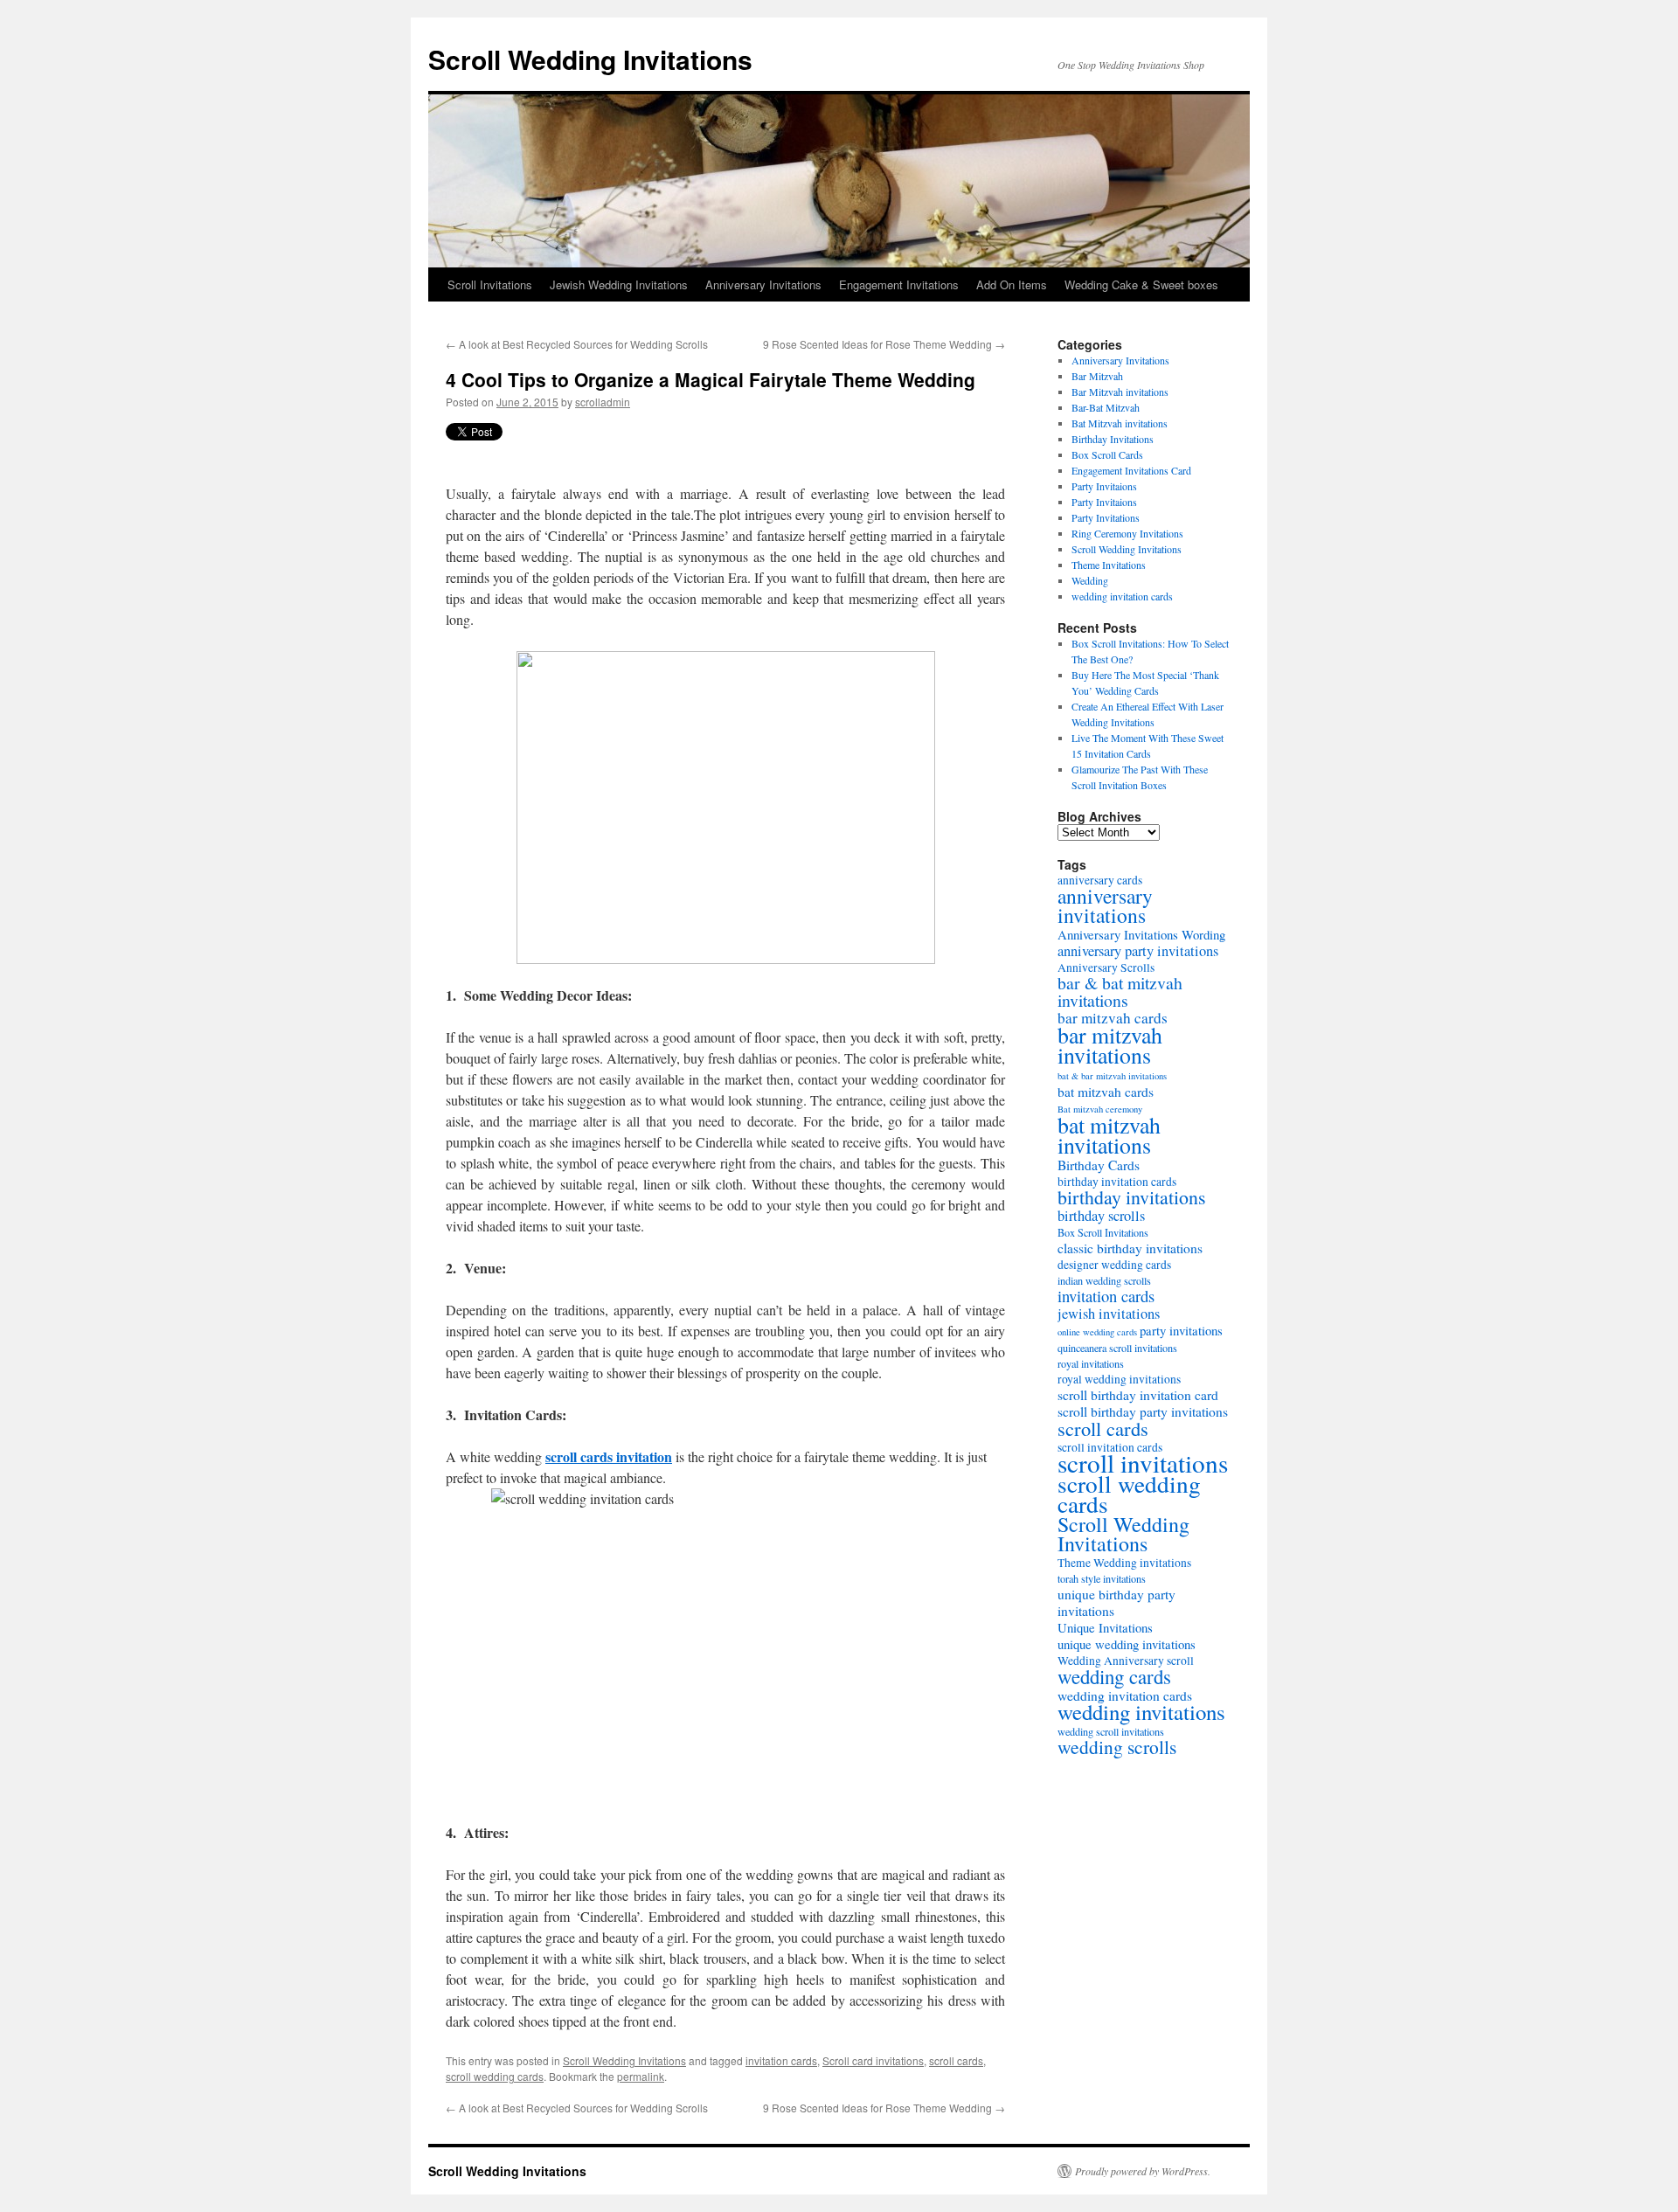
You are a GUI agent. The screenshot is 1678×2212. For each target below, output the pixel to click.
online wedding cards (1097, 1332)
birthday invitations (1132, 1197)
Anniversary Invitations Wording (1141, 934)
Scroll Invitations (490, 284)
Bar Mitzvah (1097, 376)
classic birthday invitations (1130, 1248)
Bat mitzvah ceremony (1100, 1109)
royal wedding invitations (1119, 1379)
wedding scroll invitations (1111, 1731)
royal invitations (1091, 1363)
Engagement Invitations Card (1131, 470)
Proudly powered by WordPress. (1143, 2171)
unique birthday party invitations (1116, 1602)
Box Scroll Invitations (1103, 1232)
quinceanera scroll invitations (1117, 1348)
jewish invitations (1109, 1314)
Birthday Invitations (1113, 439)
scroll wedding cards (495, 2076)
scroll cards (956, 2060)
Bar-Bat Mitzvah (1106, 407)
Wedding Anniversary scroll (1126, 1661)
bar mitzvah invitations (1110, 1045)
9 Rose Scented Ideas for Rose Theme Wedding (884, 344)
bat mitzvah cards (1106, 1092)
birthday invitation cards (1117, 1182)
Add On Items (1012, 284)
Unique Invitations (1105, 1627)
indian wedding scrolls (1104, 1280)
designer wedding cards (1114, 1265)
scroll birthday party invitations (1143, 1411)
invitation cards (781, 2060)
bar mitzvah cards (1113, 1018)
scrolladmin (603, 402)
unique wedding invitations (1127, 1644)
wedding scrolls (1117, 1747)
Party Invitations (1106, 517)
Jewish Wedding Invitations (619, 284)
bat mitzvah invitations (1109, 1135)
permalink (641, 2076)
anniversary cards (1100, 880)
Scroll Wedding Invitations (590, 59)
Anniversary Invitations (763, 284)
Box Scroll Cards (1107, 454)
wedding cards (1114, 1676)
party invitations (1181, 1330)
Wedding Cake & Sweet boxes (1141, 284)
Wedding (1090, 580)
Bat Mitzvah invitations (1120, 423)
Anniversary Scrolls (1106, 967)
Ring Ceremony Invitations (1127, 533)
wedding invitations (1141, 1712)
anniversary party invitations (1138, 951)
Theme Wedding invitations (1124, 1563)
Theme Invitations (1109, 565)
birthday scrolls (1101, 1216)
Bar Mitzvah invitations (1120, 392)
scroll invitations (1143, 1463)
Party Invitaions (1104, 486)
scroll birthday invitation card (1138, 1395)
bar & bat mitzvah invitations (1120, 992)
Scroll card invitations (873, 2060)
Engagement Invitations (899, 284)
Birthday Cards (1099, 1165)
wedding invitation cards (1122, 596)
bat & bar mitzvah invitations (1112, 1076)
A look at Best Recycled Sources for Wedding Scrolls (577, 344)
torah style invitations (1102, 1578)
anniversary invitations (1105, 905)
